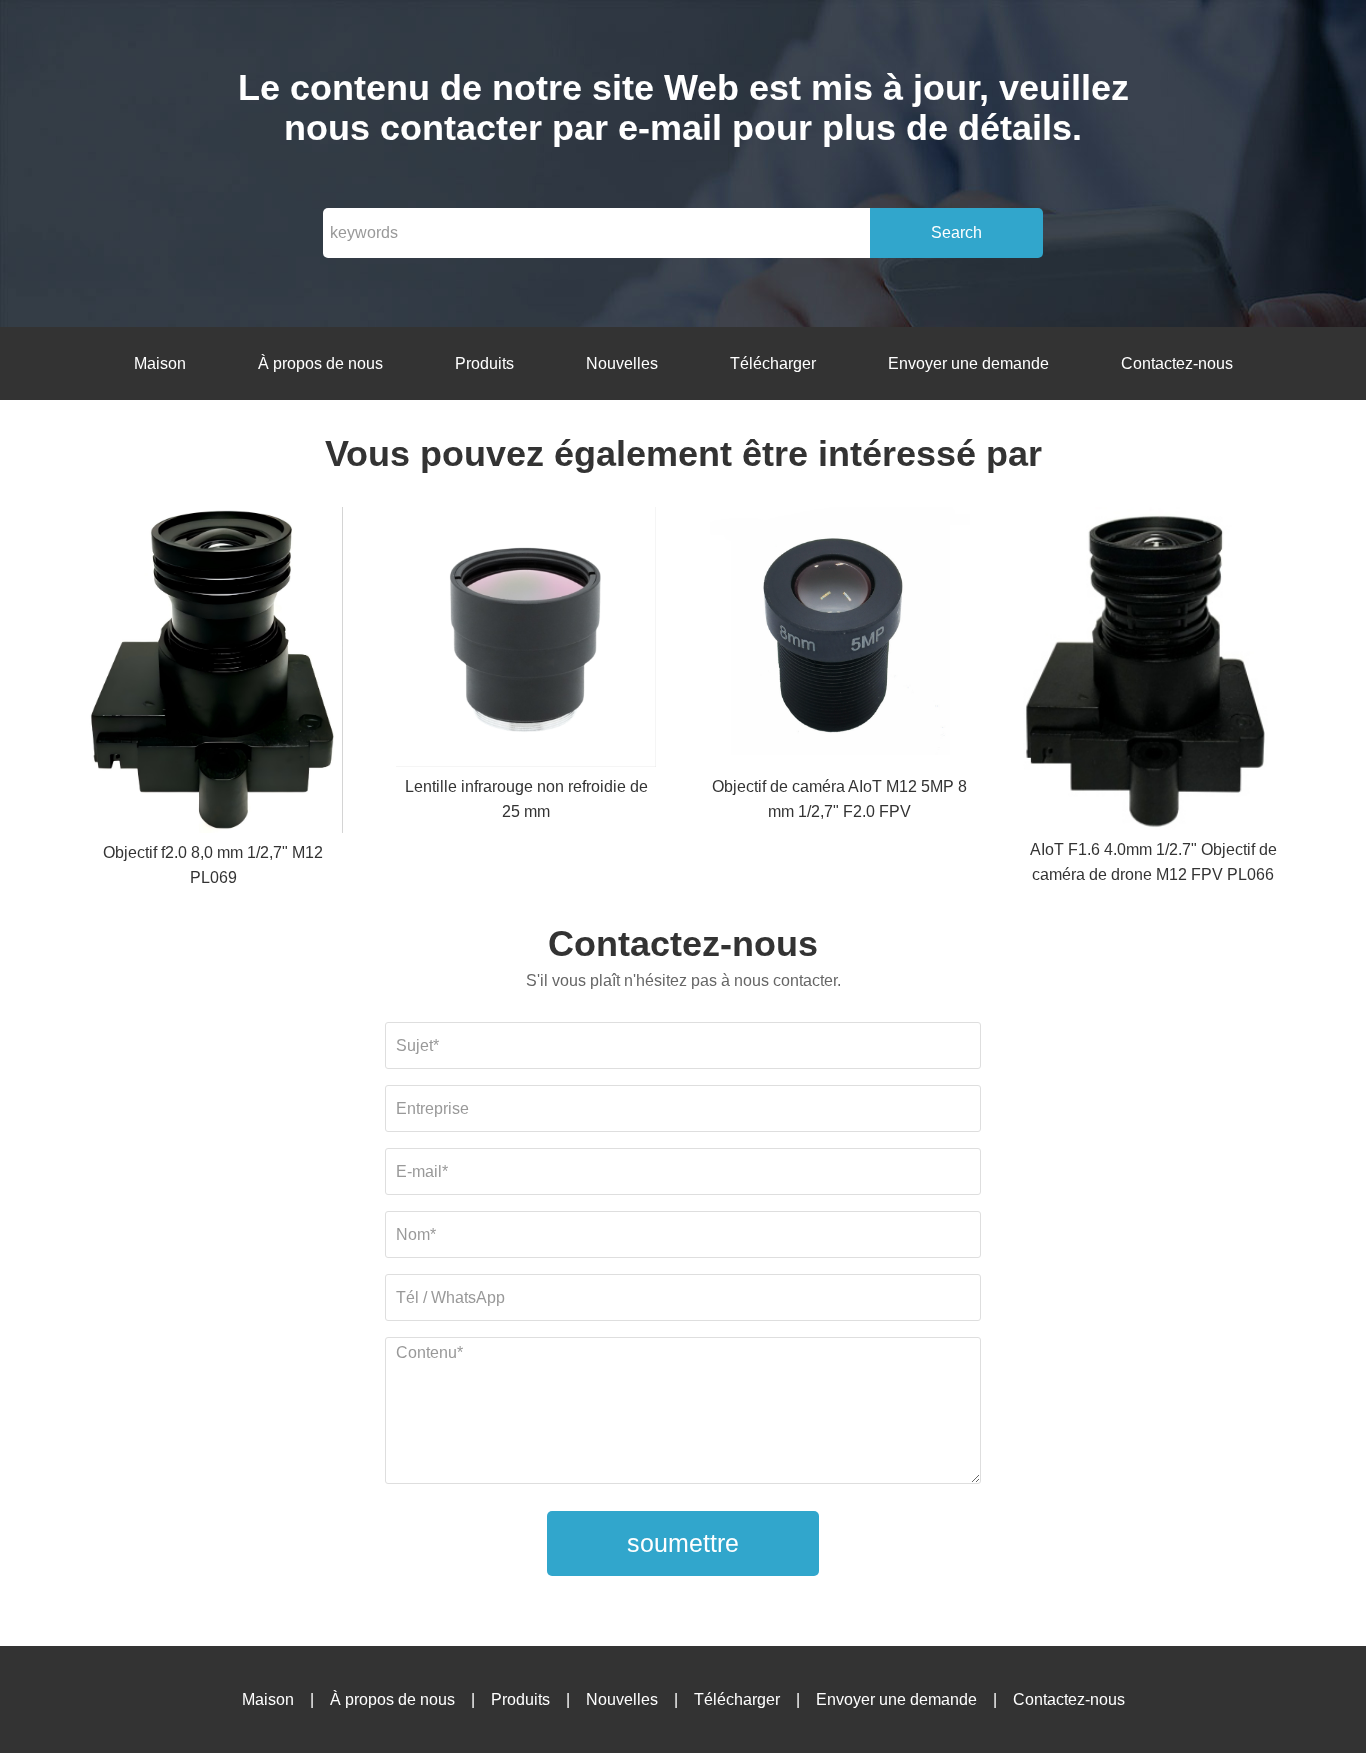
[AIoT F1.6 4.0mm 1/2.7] (1153, 672)
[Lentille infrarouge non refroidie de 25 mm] (526, 640)
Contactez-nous (1177, 363)
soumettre (683, 1543)
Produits (484, 363)
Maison (160, 363)
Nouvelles (622, 363)
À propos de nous (320, 363)
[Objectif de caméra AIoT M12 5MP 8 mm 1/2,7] (840, 640)
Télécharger (773, 363)
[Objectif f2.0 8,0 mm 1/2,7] (213, 674)
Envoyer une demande (968, 363)
